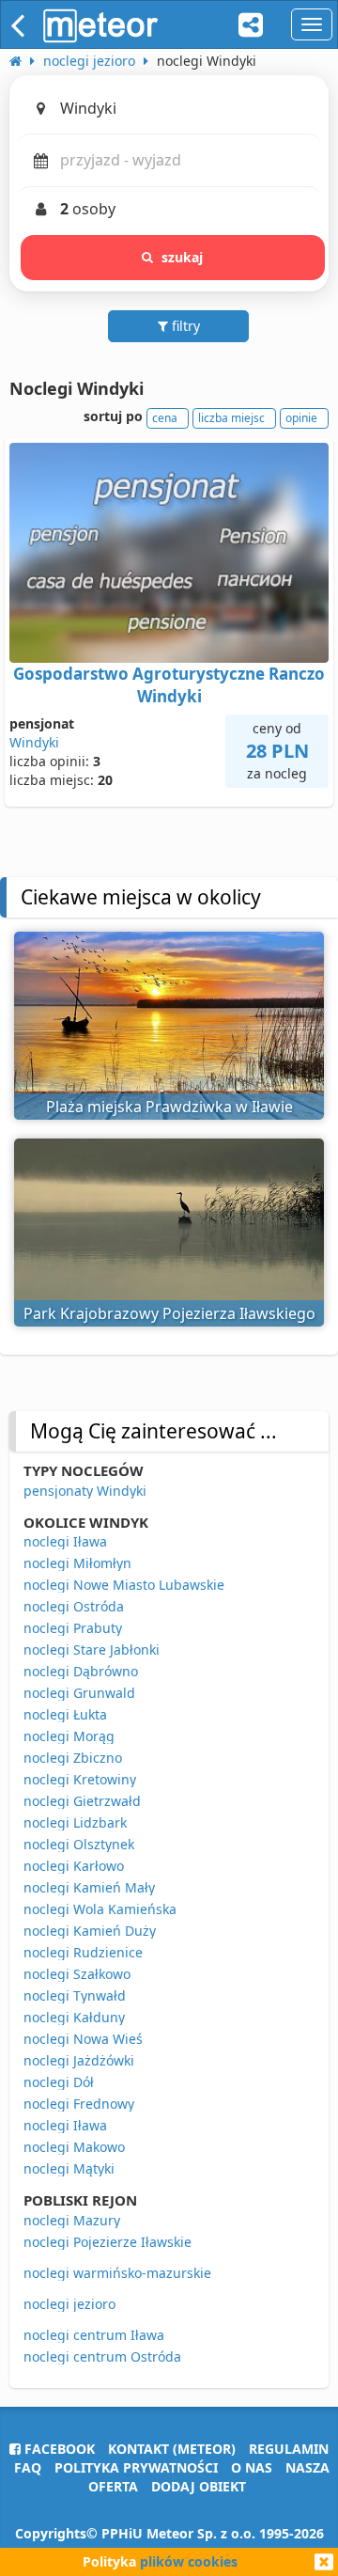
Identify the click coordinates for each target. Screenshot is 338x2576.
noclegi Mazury (72, 2220)
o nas (252, 2467)
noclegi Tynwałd (75, 1995)
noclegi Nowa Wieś (83, 2039)
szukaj (183, 257)
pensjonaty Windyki (85, 1491)
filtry (184, 326)
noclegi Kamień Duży (90, 1931)
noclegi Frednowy (79, 2104)
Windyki (34, 742)
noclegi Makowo (74, 2147)
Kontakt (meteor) (172, 2449)
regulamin (289, 2449)
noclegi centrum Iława (94, 2335)
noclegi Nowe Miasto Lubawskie (124, 1585)
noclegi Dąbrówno (81, 1671)
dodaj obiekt (199, 2486)
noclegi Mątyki (69, 2168)
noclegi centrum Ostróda (102, 2356)
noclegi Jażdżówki (79, 2060)
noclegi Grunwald (79, 1693)
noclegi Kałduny (74, 2017)
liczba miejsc (231, 418)
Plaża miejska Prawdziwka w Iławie (169, 1107)
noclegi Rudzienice (83, 1952)
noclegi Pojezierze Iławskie (108, 2242)
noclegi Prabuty (73, 1628)
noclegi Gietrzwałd (82, 1801)
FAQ (28, 2467)
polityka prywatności (136, 2467)
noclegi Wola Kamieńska (100, 1909)
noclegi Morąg (69, 1736)
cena (165, 418)
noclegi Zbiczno (73, 1758)
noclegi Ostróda (74, 1606)
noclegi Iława (65, 1541)
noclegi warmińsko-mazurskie (117, 2273)
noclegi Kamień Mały (89, 1887)
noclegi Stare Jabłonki (92, 1649)
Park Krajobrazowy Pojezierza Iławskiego (169, 1313)
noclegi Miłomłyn (77, 1563)
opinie (301, 418)
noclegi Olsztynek (79, 1844)
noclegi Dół (59, 2082)
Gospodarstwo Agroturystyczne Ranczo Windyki (169, 685)
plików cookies (189, 2561)
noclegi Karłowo (74, 1866)
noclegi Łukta (65, 1714)
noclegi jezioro (69, 2304)
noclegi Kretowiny (80, 1779)
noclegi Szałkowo (77, 1974)
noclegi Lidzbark (75, 1822)
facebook (58, 2449)
